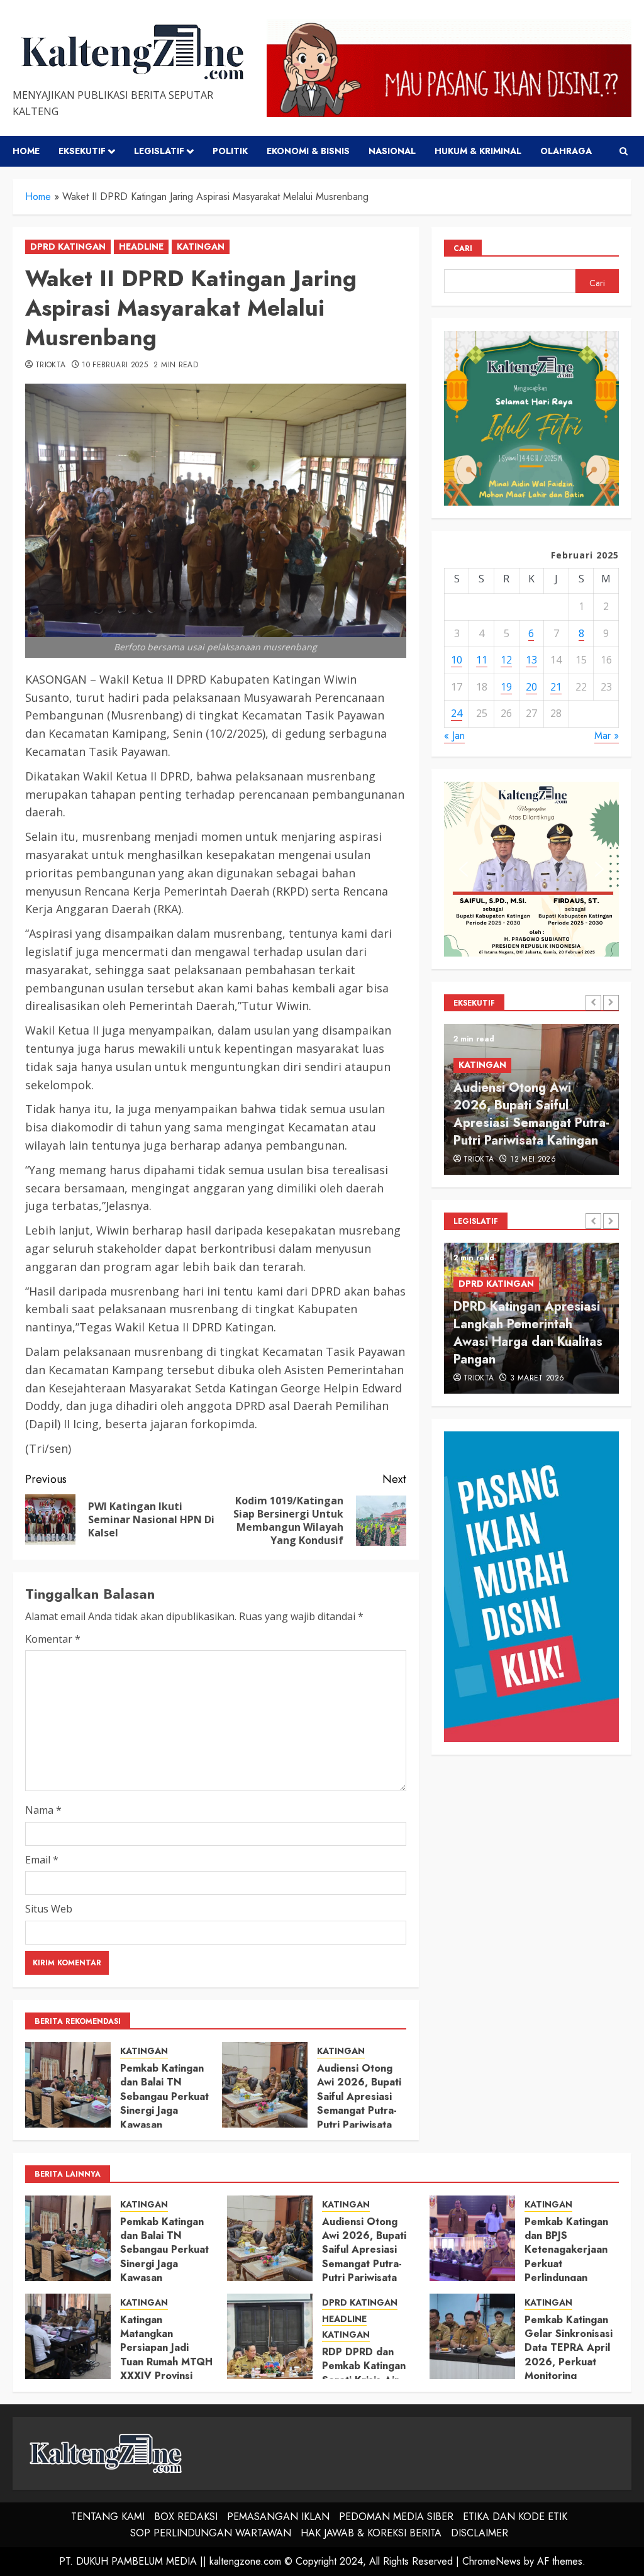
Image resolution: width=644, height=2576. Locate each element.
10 (457, 660)
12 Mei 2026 (533, 1160)
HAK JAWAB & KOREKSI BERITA (371, 2533)
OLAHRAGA (566, 151)
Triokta (51, 365)
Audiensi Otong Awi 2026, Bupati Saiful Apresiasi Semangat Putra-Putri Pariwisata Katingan (359, 2103)
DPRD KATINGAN (68, 247)
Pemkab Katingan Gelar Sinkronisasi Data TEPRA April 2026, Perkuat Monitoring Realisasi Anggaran (570, 2355)
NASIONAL (392, 151)
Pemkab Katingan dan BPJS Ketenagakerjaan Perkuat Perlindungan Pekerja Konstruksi (570, 2257)
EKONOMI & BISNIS (308, 151)
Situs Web (49, 1909)
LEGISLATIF (159, 151)
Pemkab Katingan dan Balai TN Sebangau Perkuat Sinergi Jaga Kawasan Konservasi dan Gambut (164, 2110)
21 (556, 687)
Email (42, 1860)
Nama (43, 1810)
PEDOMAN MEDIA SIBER (396, 2517)
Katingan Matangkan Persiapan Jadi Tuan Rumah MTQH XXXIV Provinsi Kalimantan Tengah (166, 2355)
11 (482, 660)
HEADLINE (141, 247)
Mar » (607, 736)
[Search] (624, 151)
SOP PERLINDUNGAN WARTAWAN (211, 2533)
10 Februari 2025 (115, 365)
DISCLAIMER (480, 2533)
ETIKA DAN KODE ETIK (515, 2517)
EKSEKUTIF (82, 151)
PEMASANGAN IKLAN (278, 2517)
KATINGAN (201, 247)
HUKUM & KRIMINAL (478, 151)
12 (506, 660)
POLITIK (230, 151)
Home (26, 151)
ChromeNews (491, 2561)
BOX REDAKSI (186, 2517)
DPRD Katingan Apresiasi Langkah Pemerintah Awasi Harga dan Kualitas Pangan (528, 1333)
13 (531, 660)
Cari (463, 248)
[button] (464, 869)
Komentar (53, 1639)
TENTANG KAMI (108, 2517)
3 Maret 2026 (537, 1379)
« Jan (454, 736)
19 (506, 687)
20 (531, 687)
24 (457, 713)
